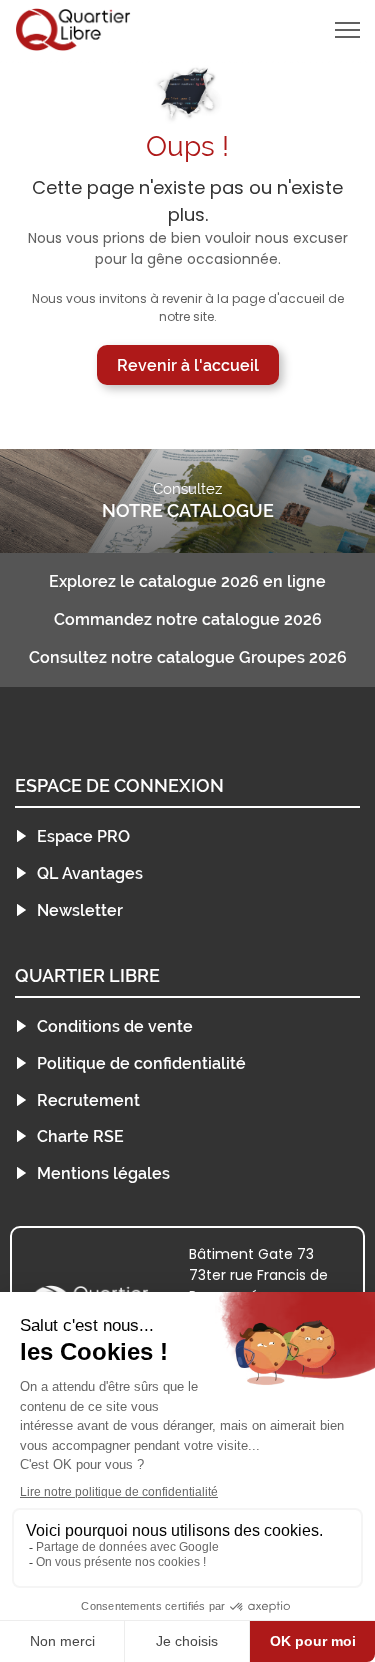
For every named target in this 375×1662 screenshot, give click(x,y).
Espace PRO (83, 836)
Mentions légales (103, 1173)
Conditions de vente (115, 1026)
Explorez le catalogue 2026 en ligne (187, 582)
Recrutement (88, 1100)
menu (312, 30)
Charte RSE (80, 1136)
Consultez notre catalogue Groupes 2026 (188, 658)
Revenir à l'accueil (188, 365)
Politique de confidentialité (141, 1063)
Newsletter (80, 910)
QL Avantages (90, 873)
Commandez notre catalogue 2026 (188, 620)
